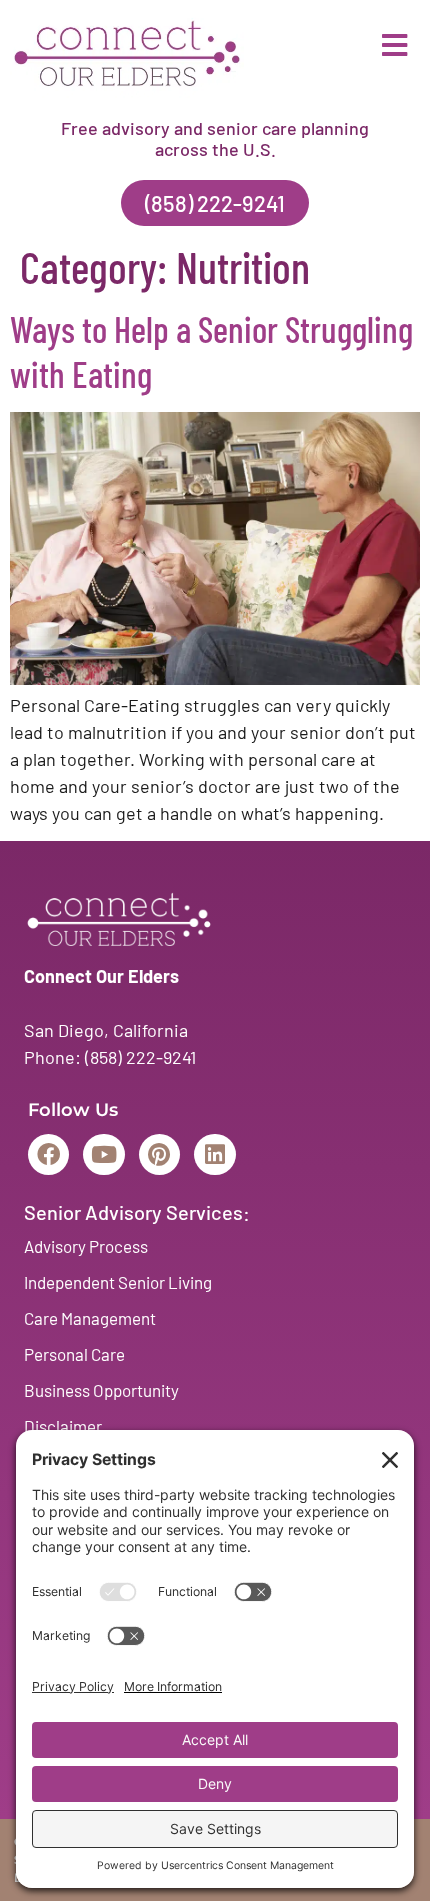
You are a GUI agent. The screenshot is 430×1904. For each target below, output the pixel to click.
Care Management (90, 1318)
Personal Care (74, 1354)
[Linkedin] (214, 1154)
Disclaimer (63, 1426)
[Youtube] (103, 1154)
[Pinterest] (159, 1154)
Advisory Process (86, 1246)
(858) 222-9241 (140, 1057)
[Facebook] (48, 1154)
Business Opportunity (101, 1390)
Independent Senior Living (118, 1282)
